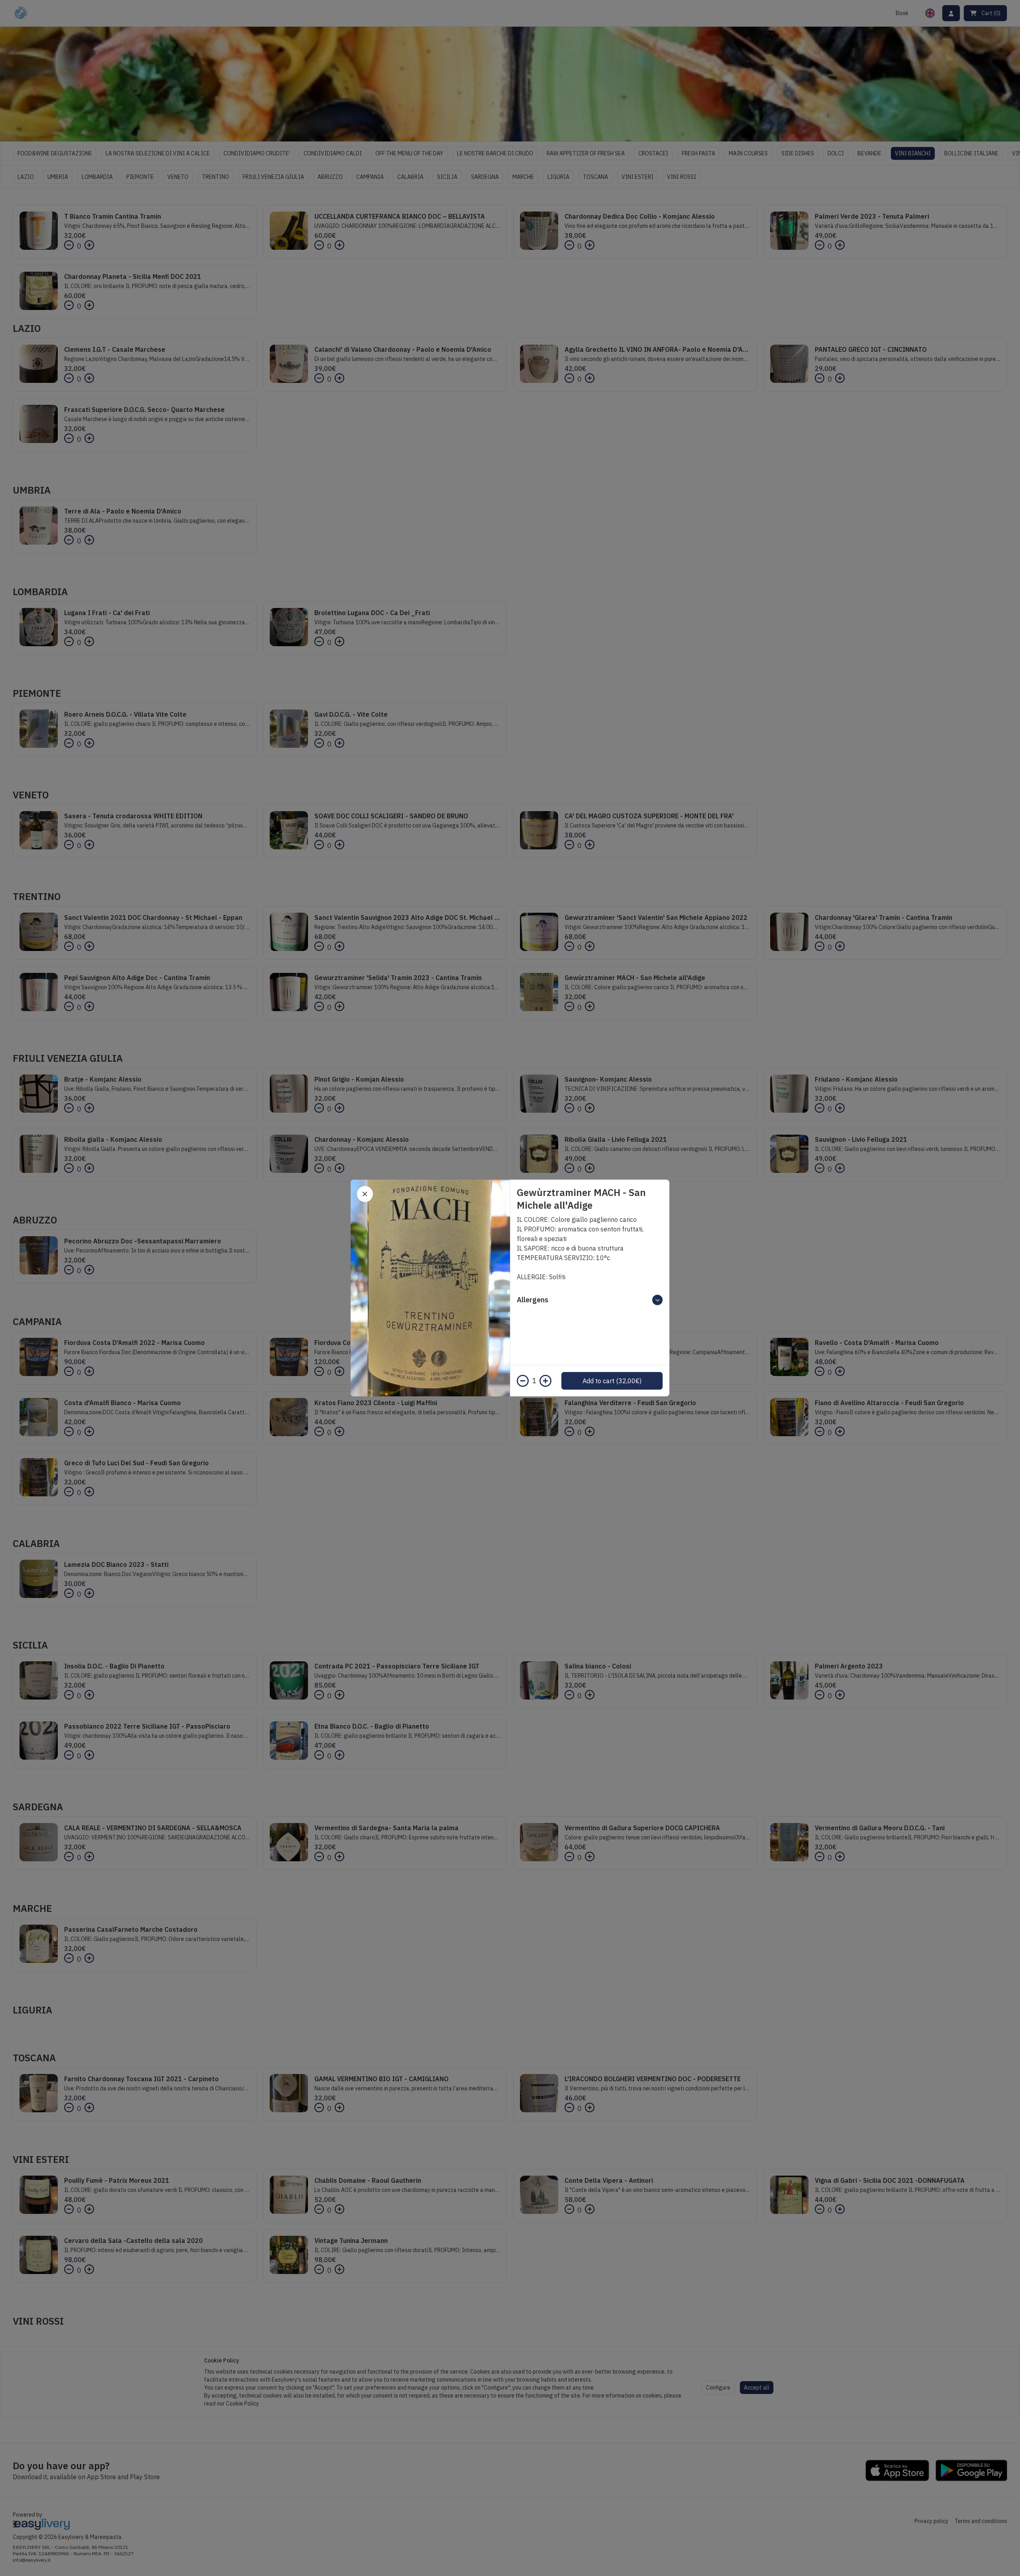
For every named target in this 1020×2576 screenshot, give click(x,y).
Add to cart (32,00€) (612, 1381)
